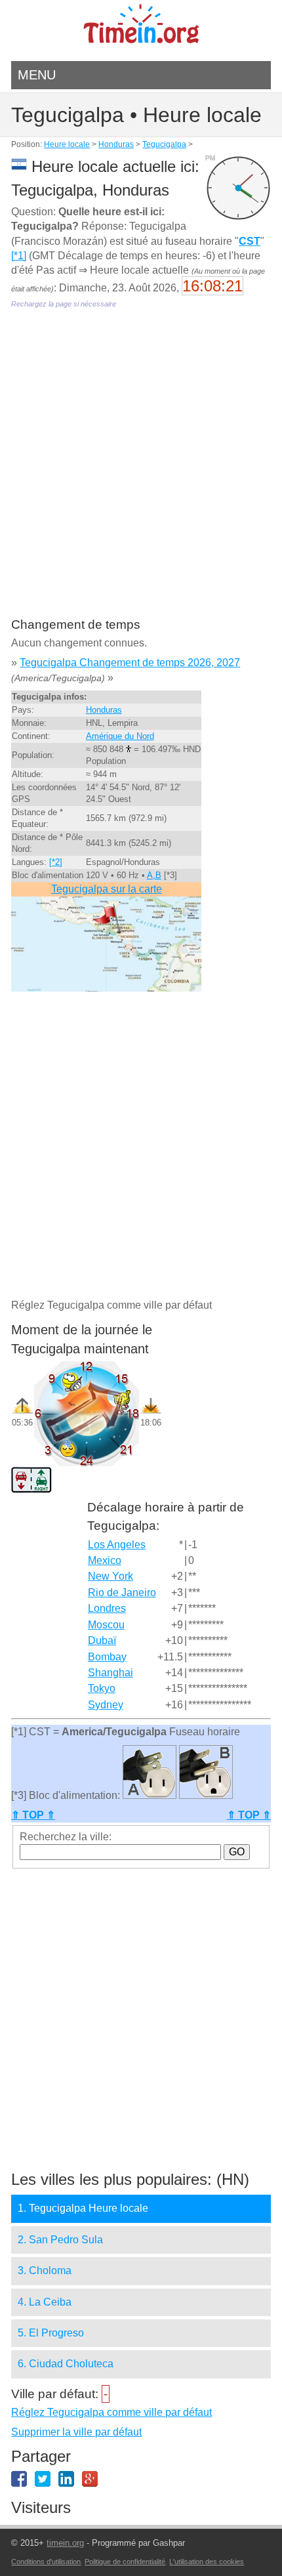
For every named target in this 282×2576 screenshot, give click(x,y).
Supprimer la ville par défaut (76, 2432)
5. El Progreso (51, 2333)
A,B (154, 875)
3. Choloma (45, 2270)
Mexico (105, 1560)
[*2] (56, 862)
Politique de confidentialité (125, 2562)
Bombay (107, 1657)
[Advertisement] (141, 473)
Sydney (106, 1705)
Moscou (106, 1625)
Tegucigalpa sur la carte (107, 889)
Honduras (116, 144)
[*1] (19, 256)
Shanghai (111, 1673)
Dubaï (102, 1640)
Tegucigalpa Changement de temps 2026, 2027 (130, 663)
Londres (107, 1608)
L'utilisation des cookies (207, 2562)
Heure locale (67, 144)
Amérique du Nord (120, 736)
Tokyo (102, 1688)
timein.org (65, 2543)
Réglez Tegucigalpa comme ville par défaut (111, 2412)
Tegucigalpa (164, 144)
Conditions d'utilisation (46, 2562)
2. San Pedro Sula (60, 2240)
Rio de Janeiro (122, 1593)
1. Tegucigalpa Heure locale (83, 2208)
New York (111, 1576)
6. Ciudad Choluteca (66, 2364)
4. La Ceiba (45, 2302)
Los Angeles (117, 1545)
